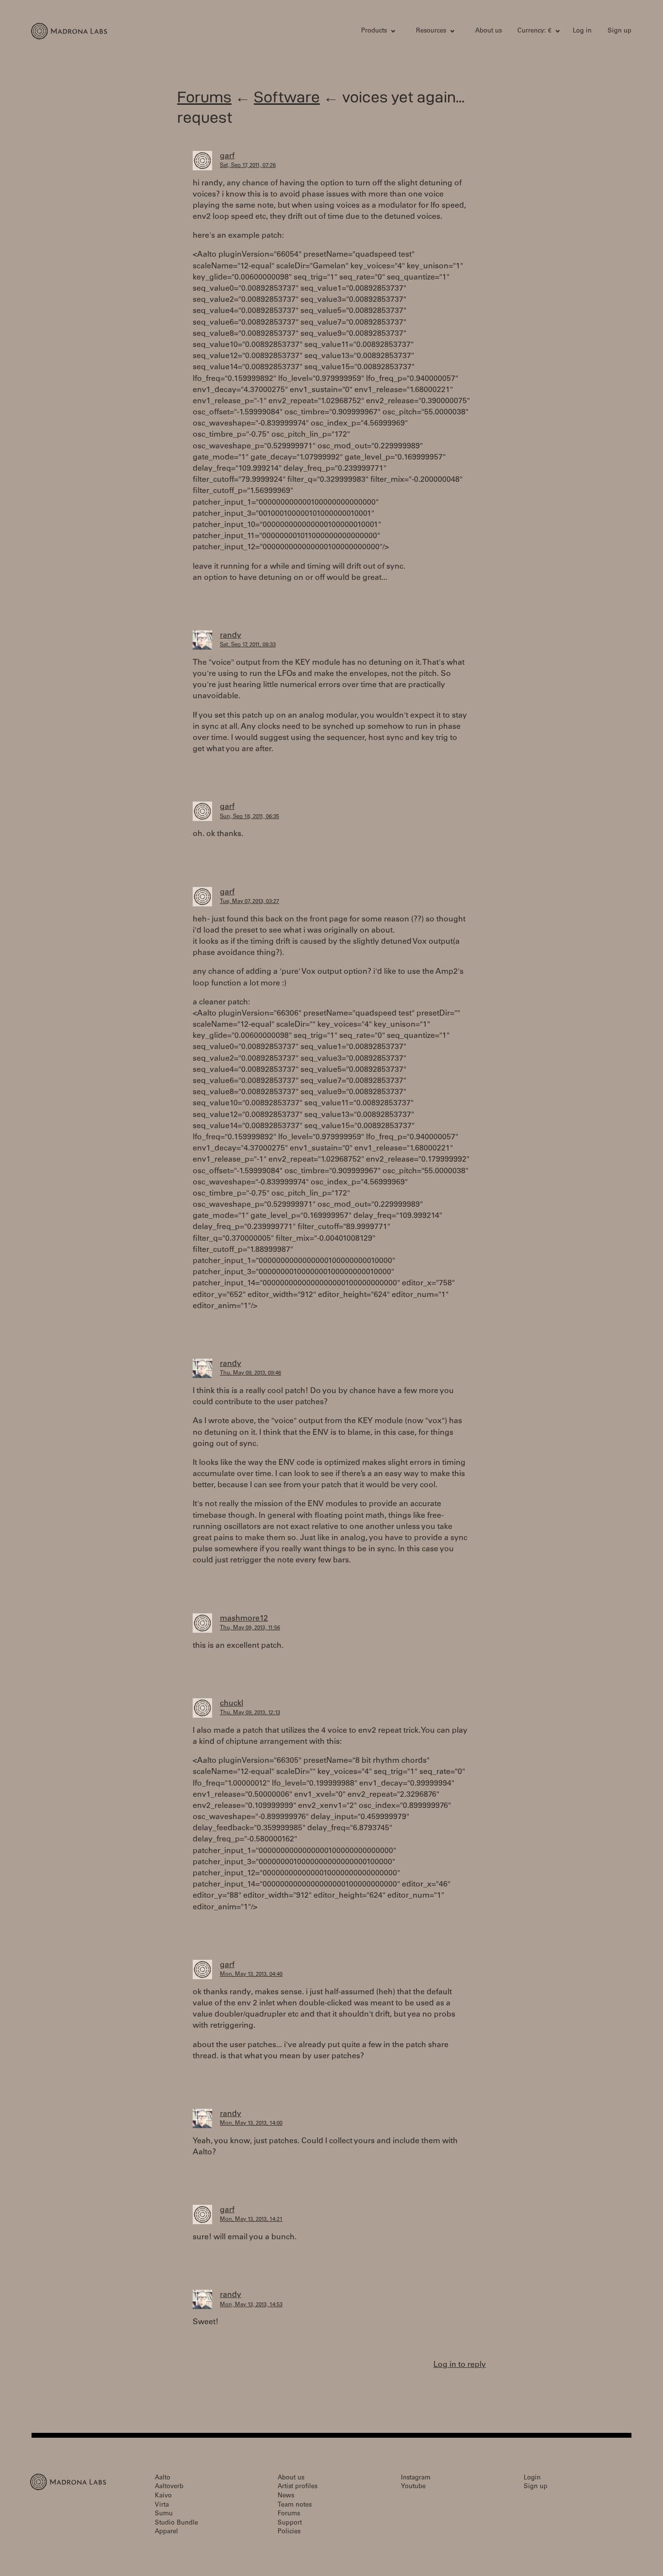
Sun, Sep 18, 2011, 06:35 (249, 817)
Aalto (163, 2478)
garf (227, 156)
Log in (582, 31)
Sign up (620, 31)
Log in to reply (460, 2365)
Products (374, 31)
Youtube (413, 2487)
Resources (431, 31)
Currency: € (534, 31)
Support (290, 2523)
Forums (204, 97)
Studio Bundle (176, 2523)
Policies (289, 2532)
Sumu (164, 2514)
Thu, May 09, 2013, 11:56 (250, 1628)
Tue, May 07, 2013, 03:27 (249, 902)
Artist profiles (298, 2487)
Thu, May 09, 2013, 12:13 (250, 1713)
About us (489, 31)
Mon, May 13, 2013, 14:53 (251, 2305)
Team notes (295, 2505)
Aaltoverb (169, 2487)
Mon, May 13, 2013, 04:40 (251, 1975)
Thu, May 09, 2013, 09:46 (250, 1373)
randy (231, 636)
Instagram (416, 2478)
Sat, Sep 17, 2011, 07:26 (248, 166)
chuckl (232, 1704)
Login (532, 2478)
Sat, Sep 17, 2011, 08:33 (248, 645)
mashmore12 (244, 1619)
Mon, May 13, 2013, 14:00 (251, 2124)
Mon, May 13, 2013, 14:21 (251, 2220)
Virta (162, 2505)
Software (287, 97)
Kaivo (163, 2496)
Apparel (166, 2532)
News (286, 2496)
